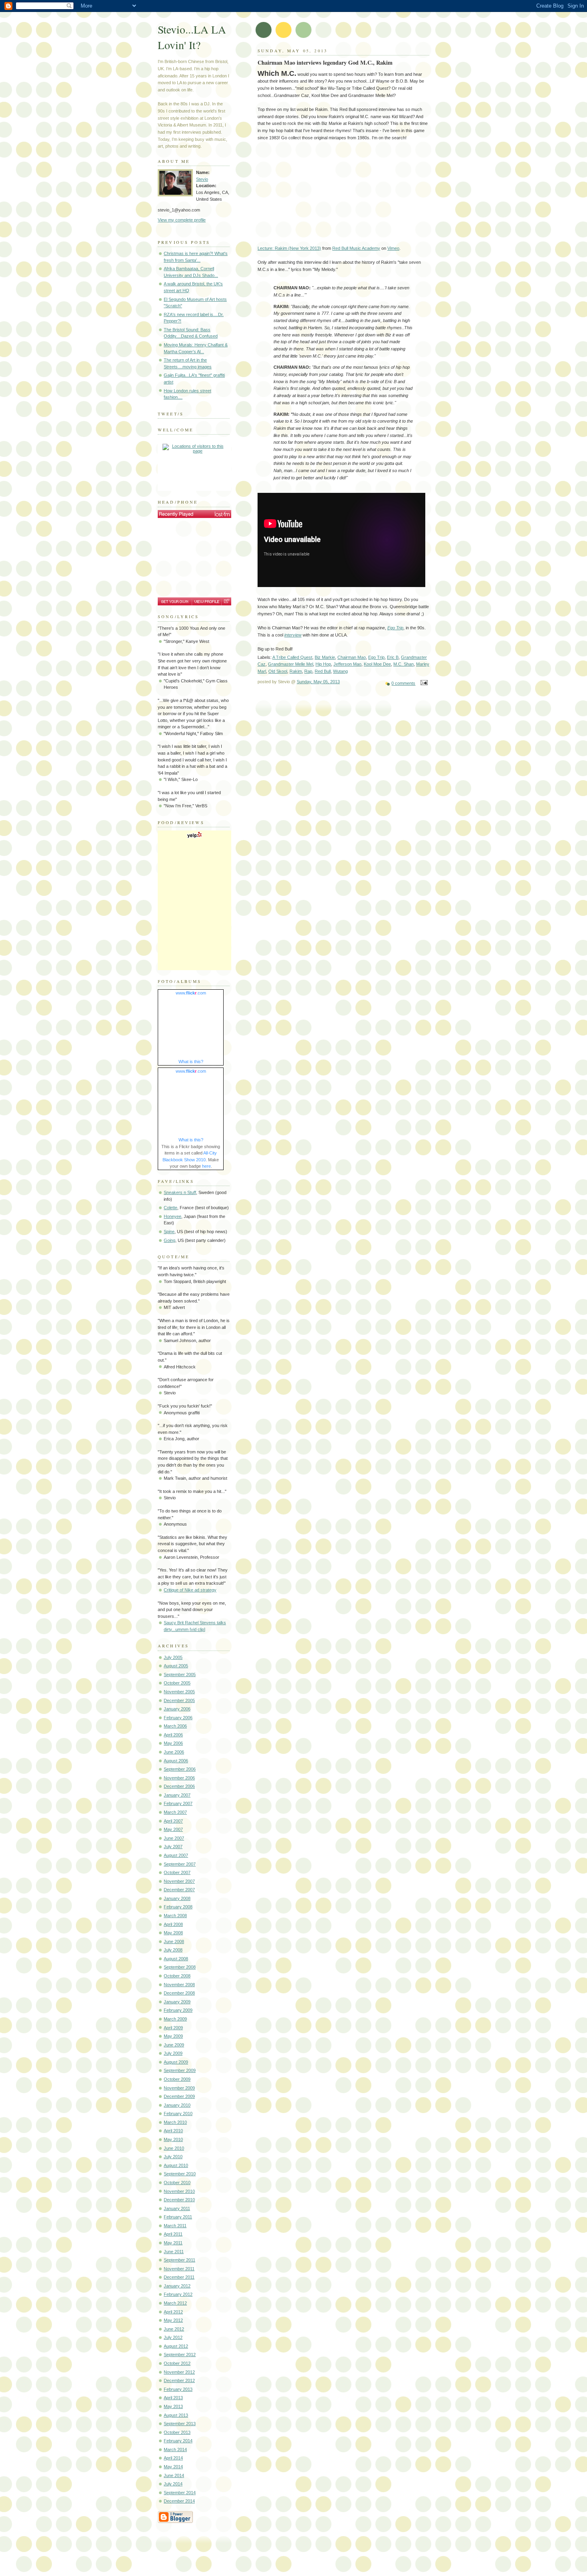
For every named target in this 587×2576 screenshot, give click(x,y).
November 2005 (179, 1692)
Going (170, 1240)
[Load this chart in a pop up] (226, 601)
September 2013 (180, 2424)
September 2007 (180, 1864)
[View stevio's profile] (206, 601)
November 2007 (179, 1881)
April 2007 (173, 1821)
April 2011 (173, 2234)
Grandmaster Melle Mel (291, 664)
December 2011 (179, 2277)
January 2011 (177, 2208)
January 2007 (177, 1795)
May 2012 (173, 2320)
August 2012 (176, 2346)
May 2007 (173, 1829)
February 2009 (178, 2010)
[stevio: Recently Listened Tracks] (194, 514)
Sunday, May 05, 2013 (318, 682)
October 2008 (177, 1976)
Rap (308, 671)
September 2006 (180, 1769)
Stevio (202, 179)
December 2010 (179, 2200)
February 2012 (178, 2294)
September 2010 (180, 2174)
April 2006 (173, 1735)
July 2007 (173, 1846)
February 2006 (178, 1718)
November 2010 (179, 2191)
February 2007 (178, 1803)
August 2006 (176, 1761)
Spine (169, 1232)
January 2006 (177, 1709)
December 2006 (179, 1786)
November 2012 (179, 2372)
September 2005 (180, 1674)
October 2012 (177, 2363)
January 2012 (177, 2286)
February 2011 (178, 2217)
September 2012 (180, 2355)
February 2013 (178, 2389)
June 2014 (174, 2475)
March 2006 (175, 1726)
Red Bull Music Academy (356, 248)
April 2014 (173, 2458)
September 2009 (180, 2070)
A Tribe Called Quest (292, 657)
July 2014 (173, 2484)
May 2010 (173, 2139)
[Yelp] (194, 837)
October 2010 (177, 2183)
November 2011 (179, 2269)
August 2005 (176, 1666)
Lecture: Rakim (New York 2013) (289, 248)
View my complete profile (182, 220)
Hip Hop (323, 664)
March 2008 (175, 1916)
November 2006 (179, 1778)
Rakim (296, 671)
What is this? (191, 1062)
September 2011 (179, 2260)
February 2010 (178, 2113)
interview (293, 635)
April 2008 (173, 1924)
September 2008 (180, 1967)
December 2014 (179, 2501)
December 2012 (179, 2380)
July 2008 (173, 1950)
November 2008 (179, 1985)
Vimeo (393, 248)
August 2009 (176, 2062)
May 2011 (173, 2243)
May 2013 (173, 2406)
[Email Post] (423, 683)
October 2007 (177, 1872)
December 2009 (179, 2096)
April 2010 (173, 2131)
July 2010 (173, 2157)
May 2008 (173, 1933)
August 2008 (176, 1959)
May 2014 (173, 2467)
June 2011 (174, 2252)
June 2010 (174, 2148)
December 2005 (179, 1700)
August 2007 (176, 1855)
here (206, 1166)
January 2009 (177, 2002)
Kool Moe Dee (377, 664)
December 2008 (179, 1993)
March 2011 (175, 2226)
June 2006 (174, 1752)
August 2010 (176, 2165)
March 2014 (175, 2449)
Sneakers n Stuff (180, 1192)
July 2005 (173, 1657)
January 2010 (177, 2105)
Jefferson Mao (347, 664)
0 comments (403, 683)
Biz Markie (325, 657)
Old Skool (278, 671)
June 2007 (174, 1838)
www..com (191, 993)
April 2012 (173, 2312)
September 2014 (180, 2493)
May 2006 (173, 1743)
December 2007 (179, 1890)
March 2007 (175, 1812)
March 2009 (175, 2019)
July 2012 (173, 2337)
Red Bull (323, 671)
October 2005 (177, 1683)
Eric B (393, 657)
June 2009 (174, 2045)
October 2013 (177, 2432)
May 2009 (173, 2036)
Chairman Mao (352, 657)
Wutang (340, 671)
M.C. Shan (404, 664)
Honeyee (173, 1216)
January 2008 (177, 1898)
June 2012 (174, 2329)
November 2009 (179, 2088)
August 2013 (176, 2415)
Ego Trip (376, 657)
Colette (171, 1208)
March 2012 (175, 2303)
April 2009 (173, 2028)
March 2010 (175, 2122)
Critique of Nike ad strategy (190, 1590)
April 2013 (173, 2398)
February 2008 (178, 1907)
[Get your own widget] (175, 601)
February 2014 (178, 2441)
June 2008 (174, 1941)
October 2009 (177, 2079)
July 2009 (173, 2053)
